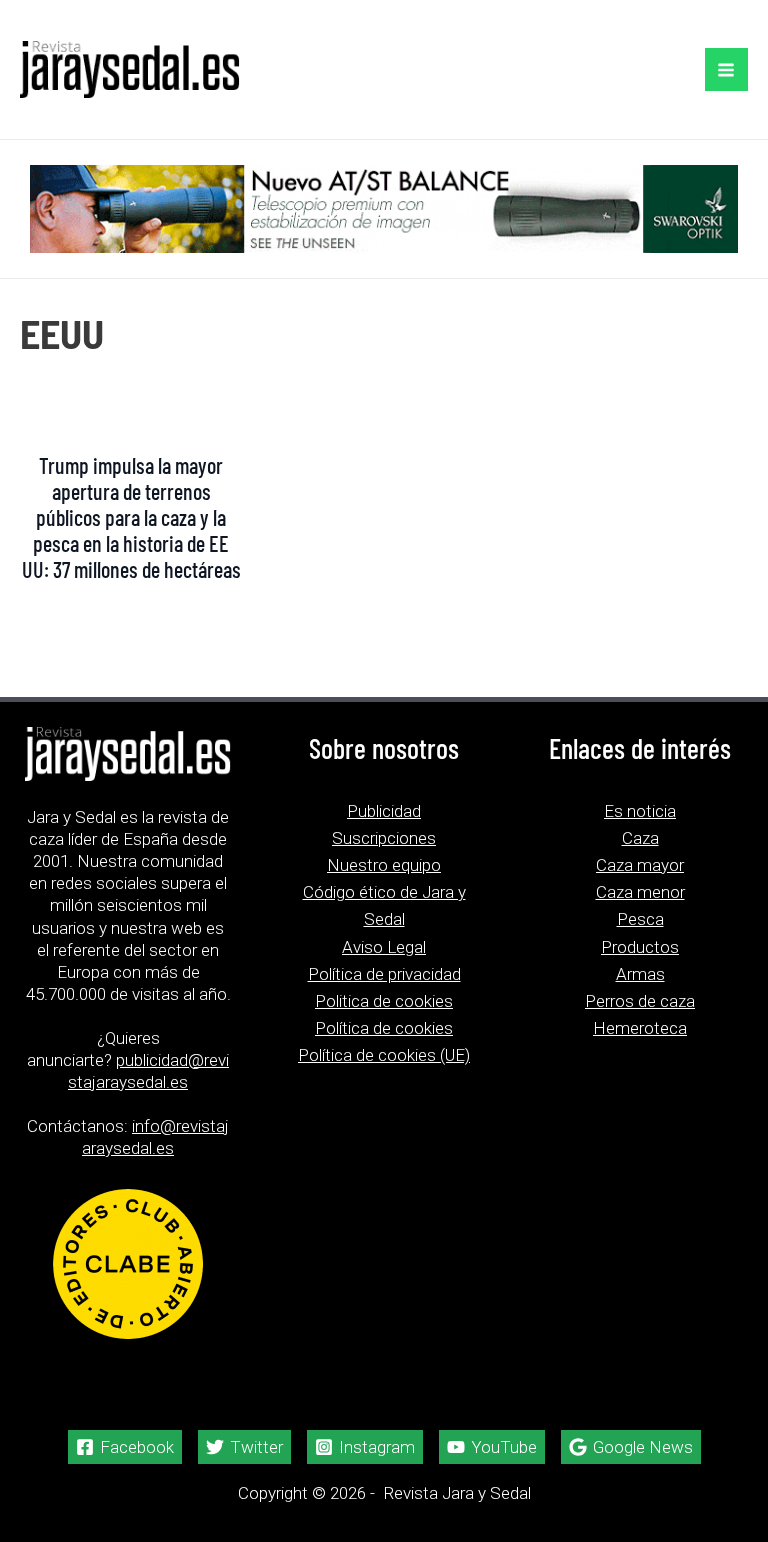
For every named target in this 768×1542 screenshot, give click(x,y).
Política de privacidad (384, 974)
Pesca (640, 919)
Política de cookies (384, 1028)
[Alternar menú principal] (727, 70)
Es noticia (640, 811)
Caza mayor (640, 865)
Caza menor (640, 892)
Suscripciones (384, 838)
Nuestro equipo (384, 865)
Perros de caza (640, 1001)
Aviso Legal (384, 947)
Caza (640, 838)
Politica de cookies (384, 1001)
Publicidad (384, 811)
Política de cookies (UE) (384, 1055)
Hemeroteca (640, 1028)
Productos (640, 947)
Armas (640, 974)
